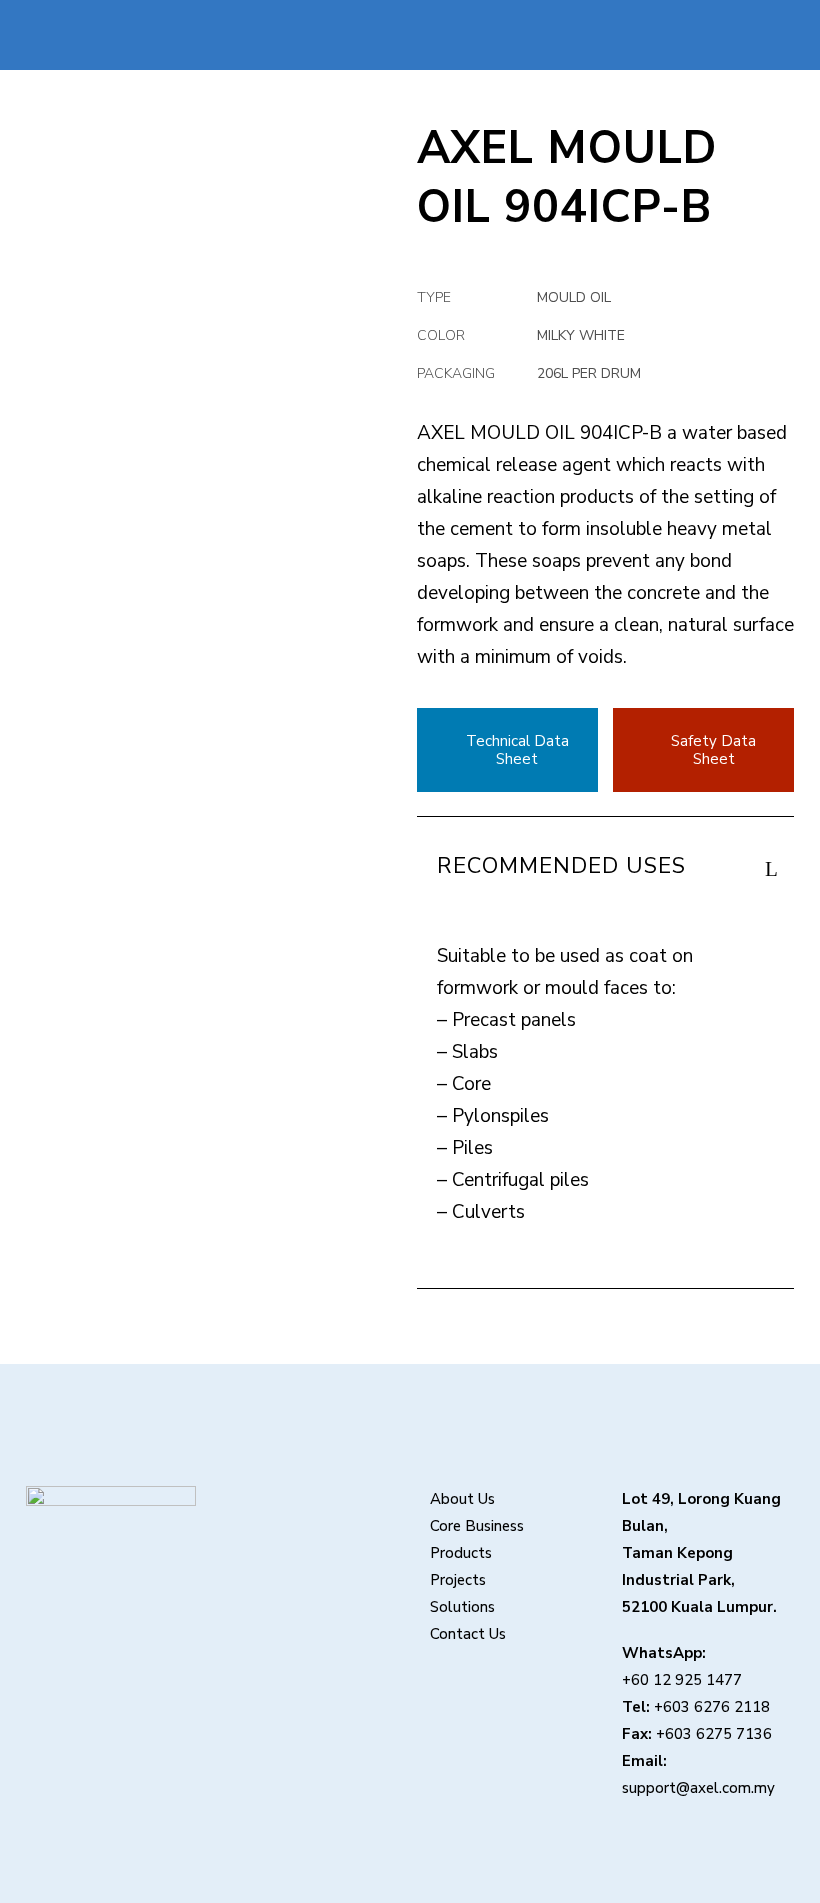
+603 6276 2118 (712, 1707)
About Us (462, 1499)
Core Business (477, 1526)
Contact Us (468, 1634)
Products (461, 1553)
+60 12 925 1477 (682, 1680)
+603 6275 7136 (714, 1734)
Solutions (462, 1607)
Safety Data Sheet (713, 750)
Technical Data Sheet (517, 750)
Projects (458, 1580)
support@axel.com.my (698, 1788)
